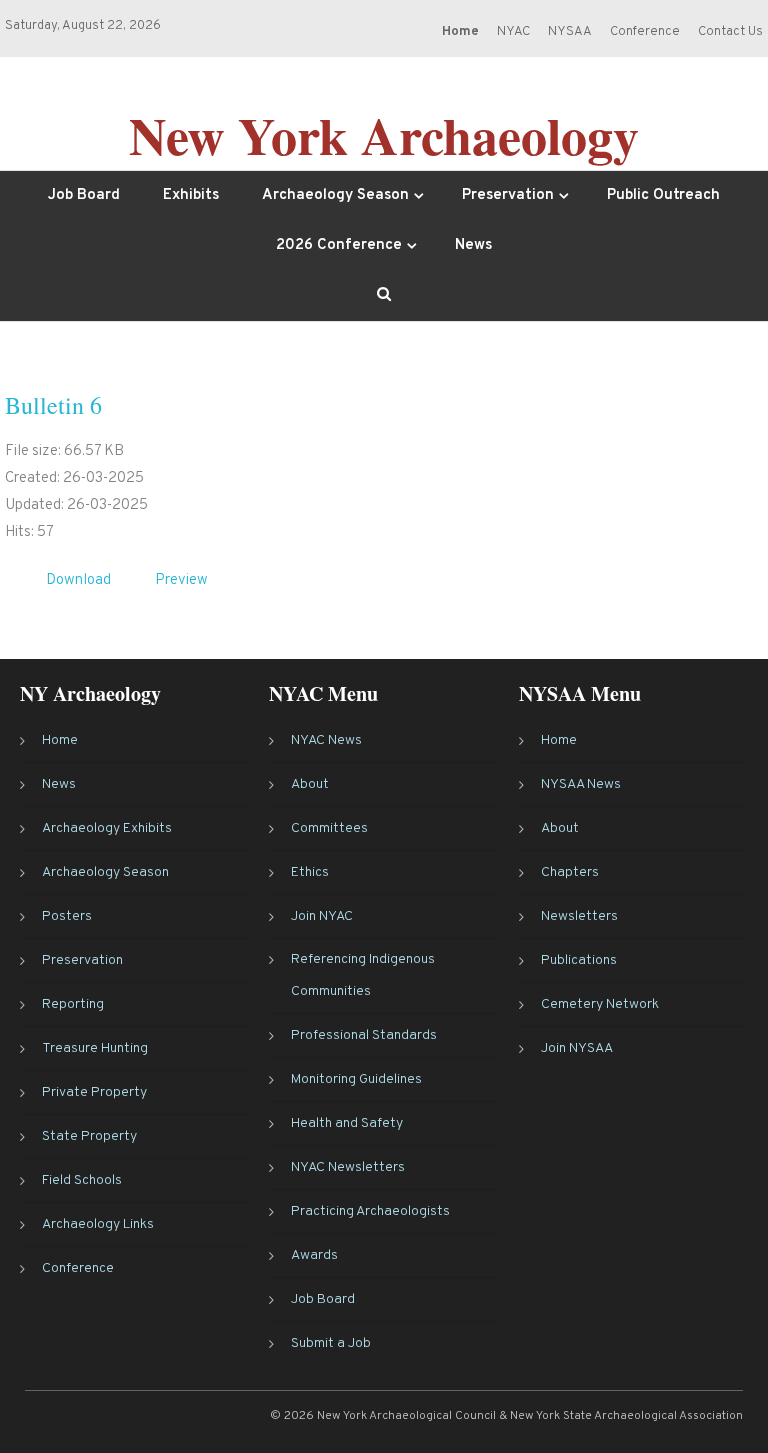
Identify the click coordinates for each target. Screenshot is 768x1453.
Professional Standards (364, 1035)
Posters (67, 916)
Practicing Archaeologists (370, 1211)
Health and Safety (347, 1123)
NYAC (513, 32)
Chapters (570, 872)
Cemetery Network (600, 1004)
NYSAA (570, 32)
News (473, 245)
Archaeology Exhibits (107, 828)
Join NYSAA (577, 1048)
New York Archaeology (384, 135)
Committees (329, 828)
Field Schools (82, 1180)
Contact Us (730, 32)
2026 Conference (339, 245)
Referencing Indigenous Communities (363, 975)
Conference (645, 32)
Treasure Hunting (95, 1048)
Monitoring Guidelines (356, 1079)
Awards (314, 1255)
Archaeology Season (335, 195)
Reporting (73, 1004)
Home (60, 740)
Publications (579, 960)
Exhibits (191, 195)
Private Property (94, 1092)
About (310, 784)
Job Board (84, 195)
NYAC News (326, 740)
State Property (89, 1136)
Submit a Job (331, 1343)
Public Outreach (663, 195)
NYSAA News (581, 784)
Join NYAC (322, 916)
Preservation (508, 195)
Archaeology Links (98, 1224)
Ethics (310, 872)
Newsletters (579, 916)
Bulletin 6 (53, 405)
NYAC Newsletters (348, 1167)
